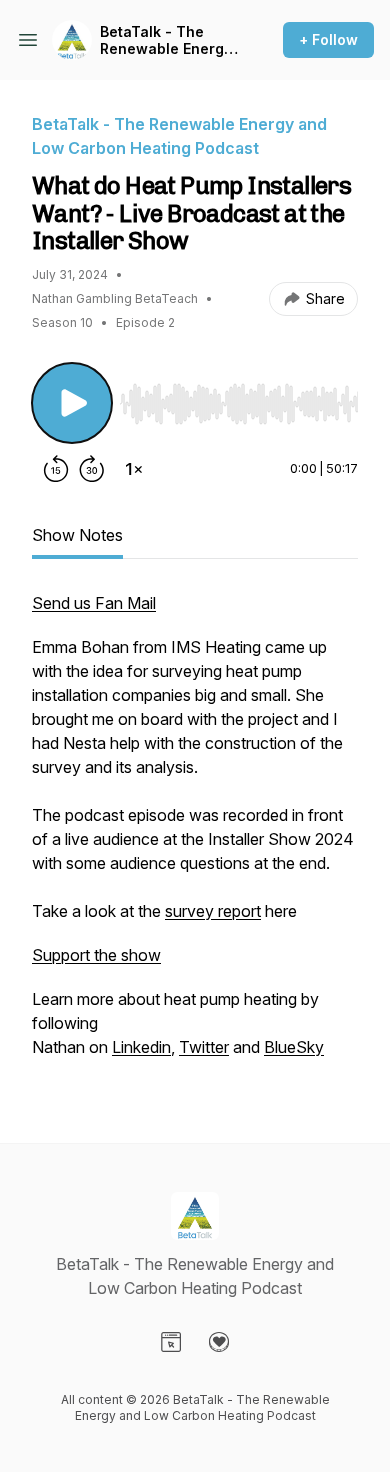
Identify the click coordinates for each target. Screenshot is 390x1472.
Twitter (204, 1047)
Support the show (96, 955)
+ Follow (328, 39)
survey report (213, 911)
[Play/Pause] (72, 403)
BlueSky (294, 1047)
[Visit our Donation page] (219, 1342)
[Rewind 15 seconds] (56, 469)
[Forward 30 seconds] (92, 469)
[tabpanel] (195, 835)
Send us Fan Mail (94, 603)
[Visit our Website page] (171, 1342)
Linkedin (141, 1047)
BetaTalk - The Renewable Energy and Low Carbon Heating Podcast (166, 40)
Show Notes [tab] (77, 535)
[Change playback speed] (134, 469)
